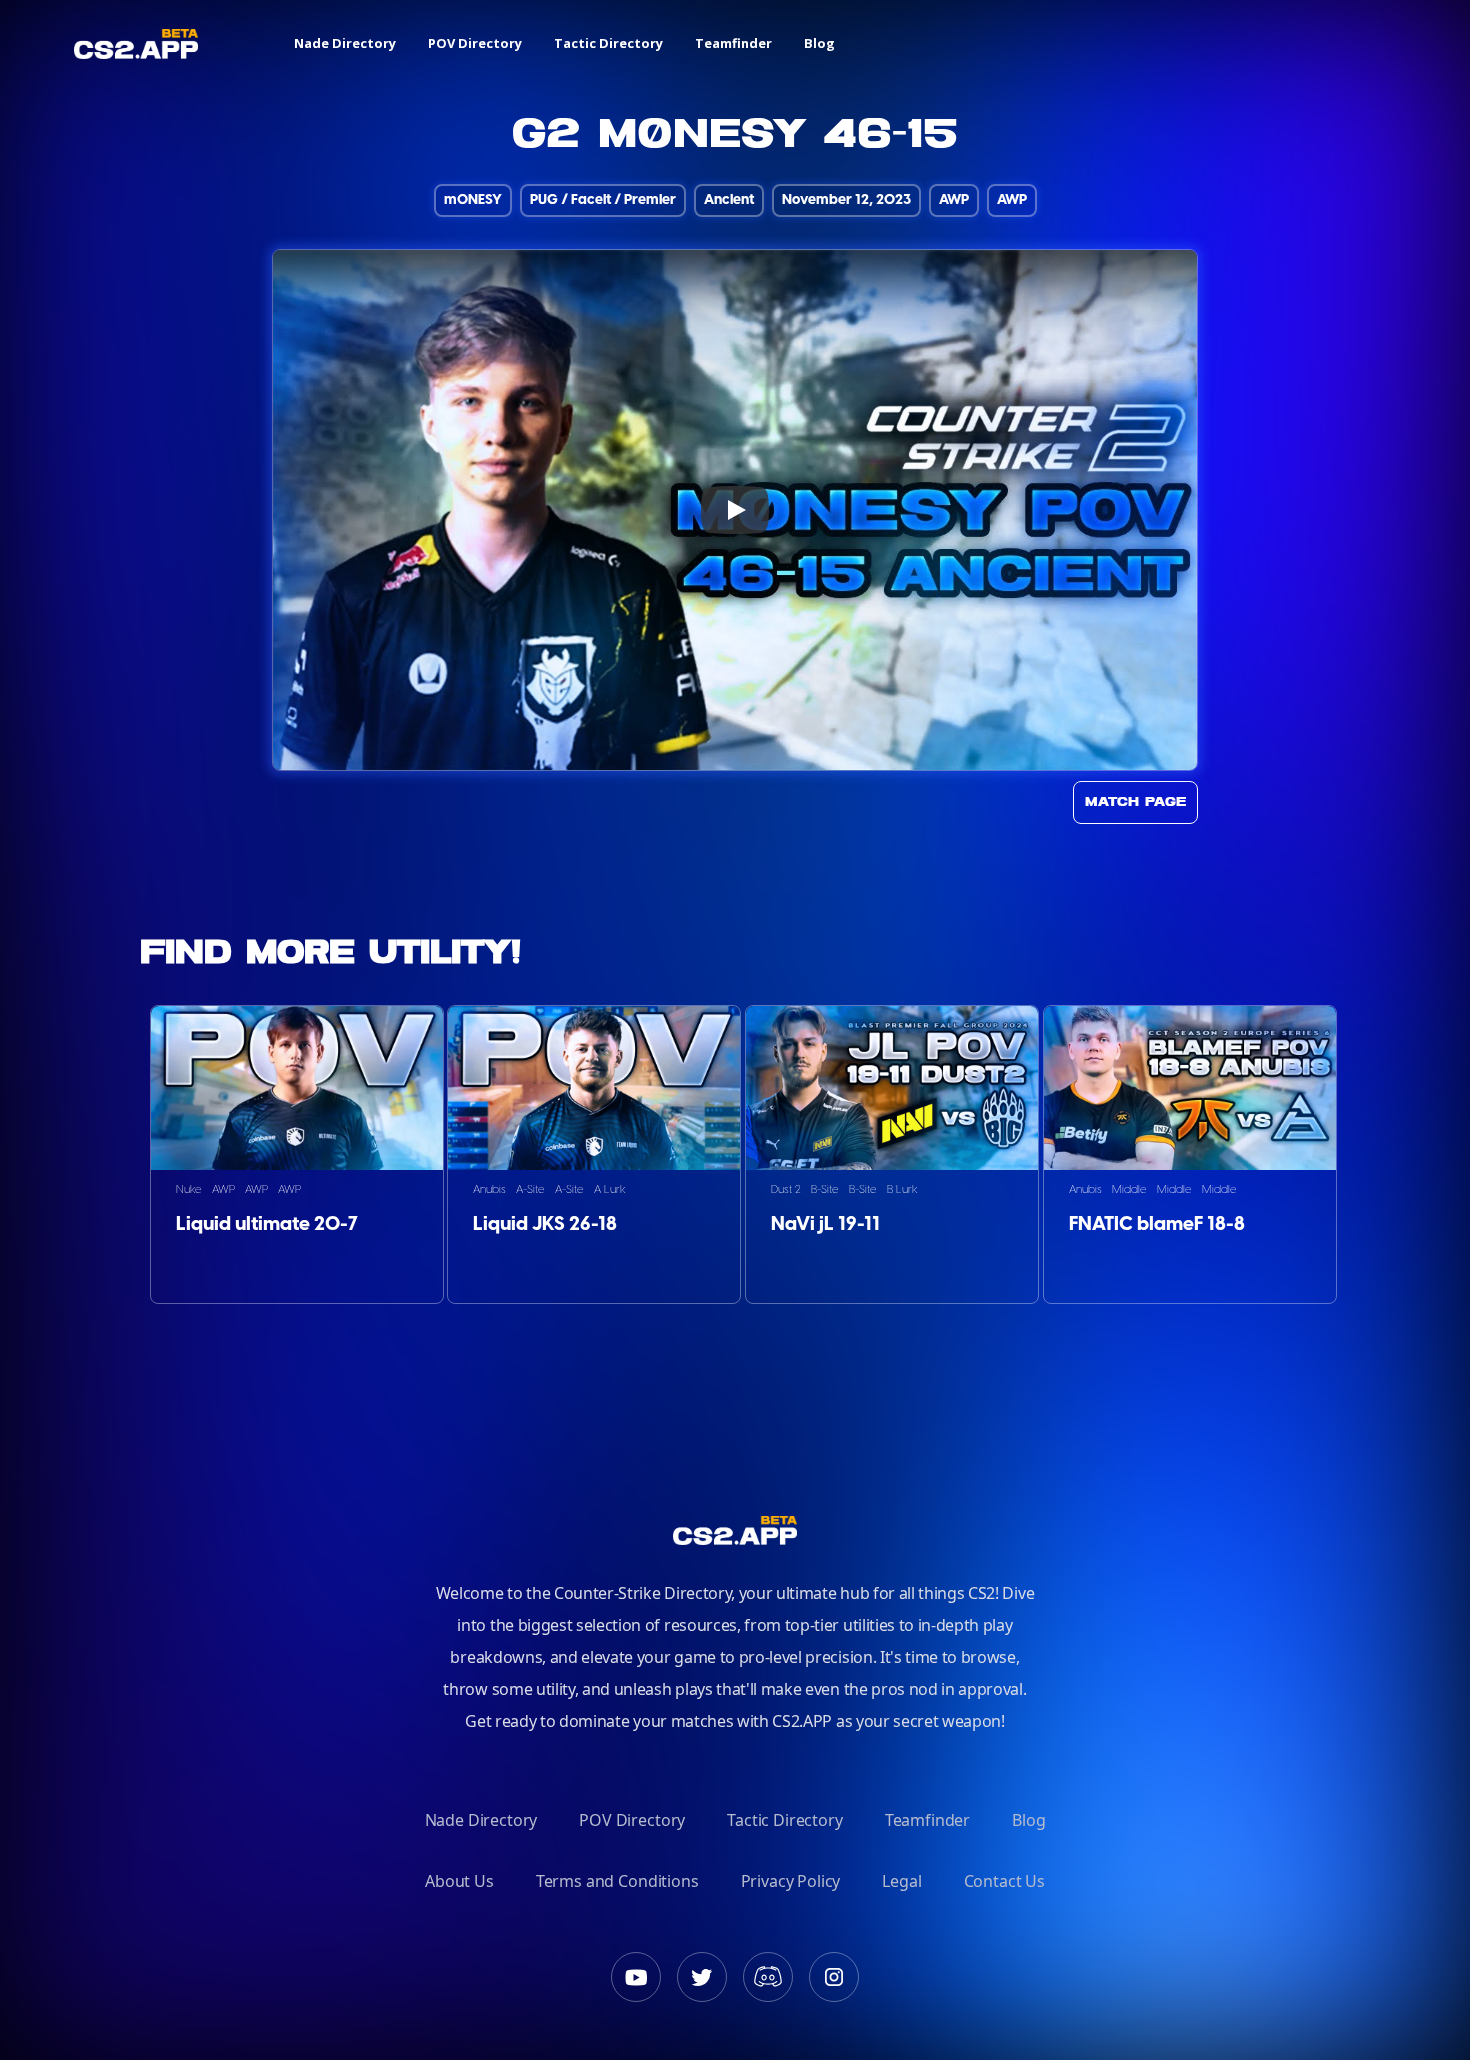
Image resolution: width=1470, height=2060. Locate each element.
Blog (819, 43)
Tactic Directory (608, 43)
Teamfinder (733, 43)
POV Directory (475, 43)
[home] (136, 43)
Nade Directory (345, 43)
